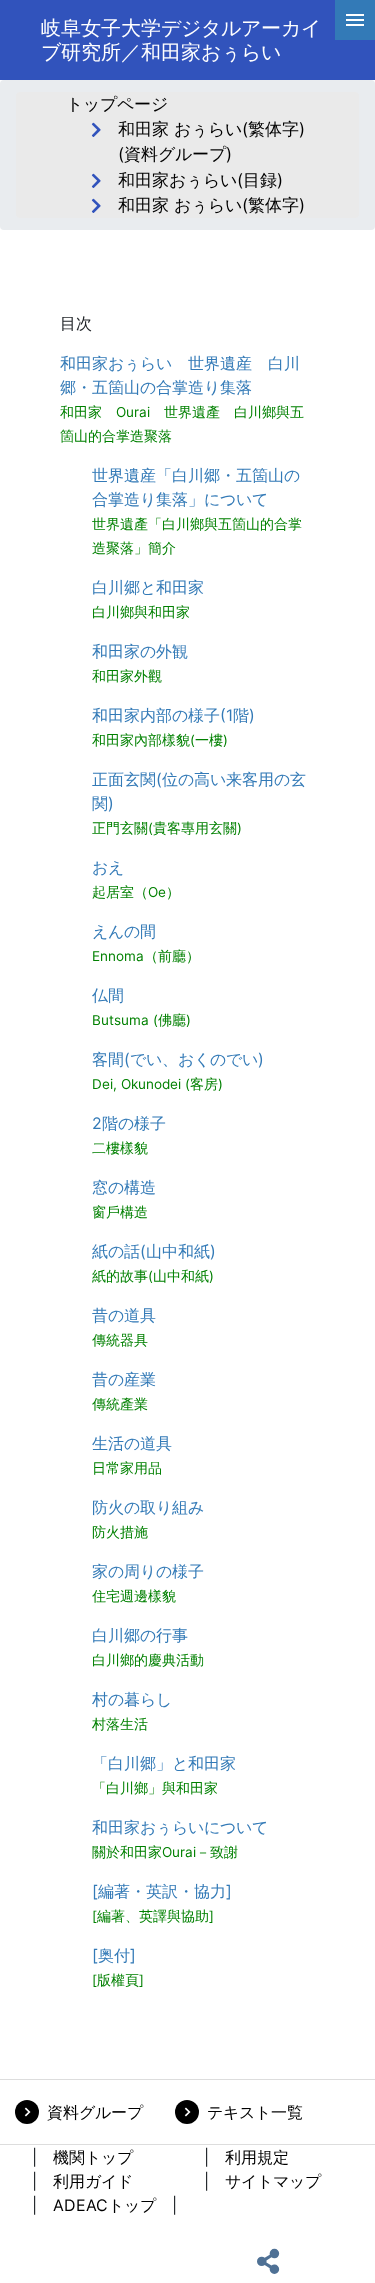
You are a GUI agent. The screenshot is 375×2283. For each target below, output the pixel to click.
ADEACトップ (104, 2205)
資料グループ (95, 2112)
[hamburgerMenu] (355, 20)
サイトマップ (273, 2181)
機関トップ (93, 2157)
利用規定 (257, 2157)
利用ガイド (93, 2181)
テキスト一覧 (255, 2112)
